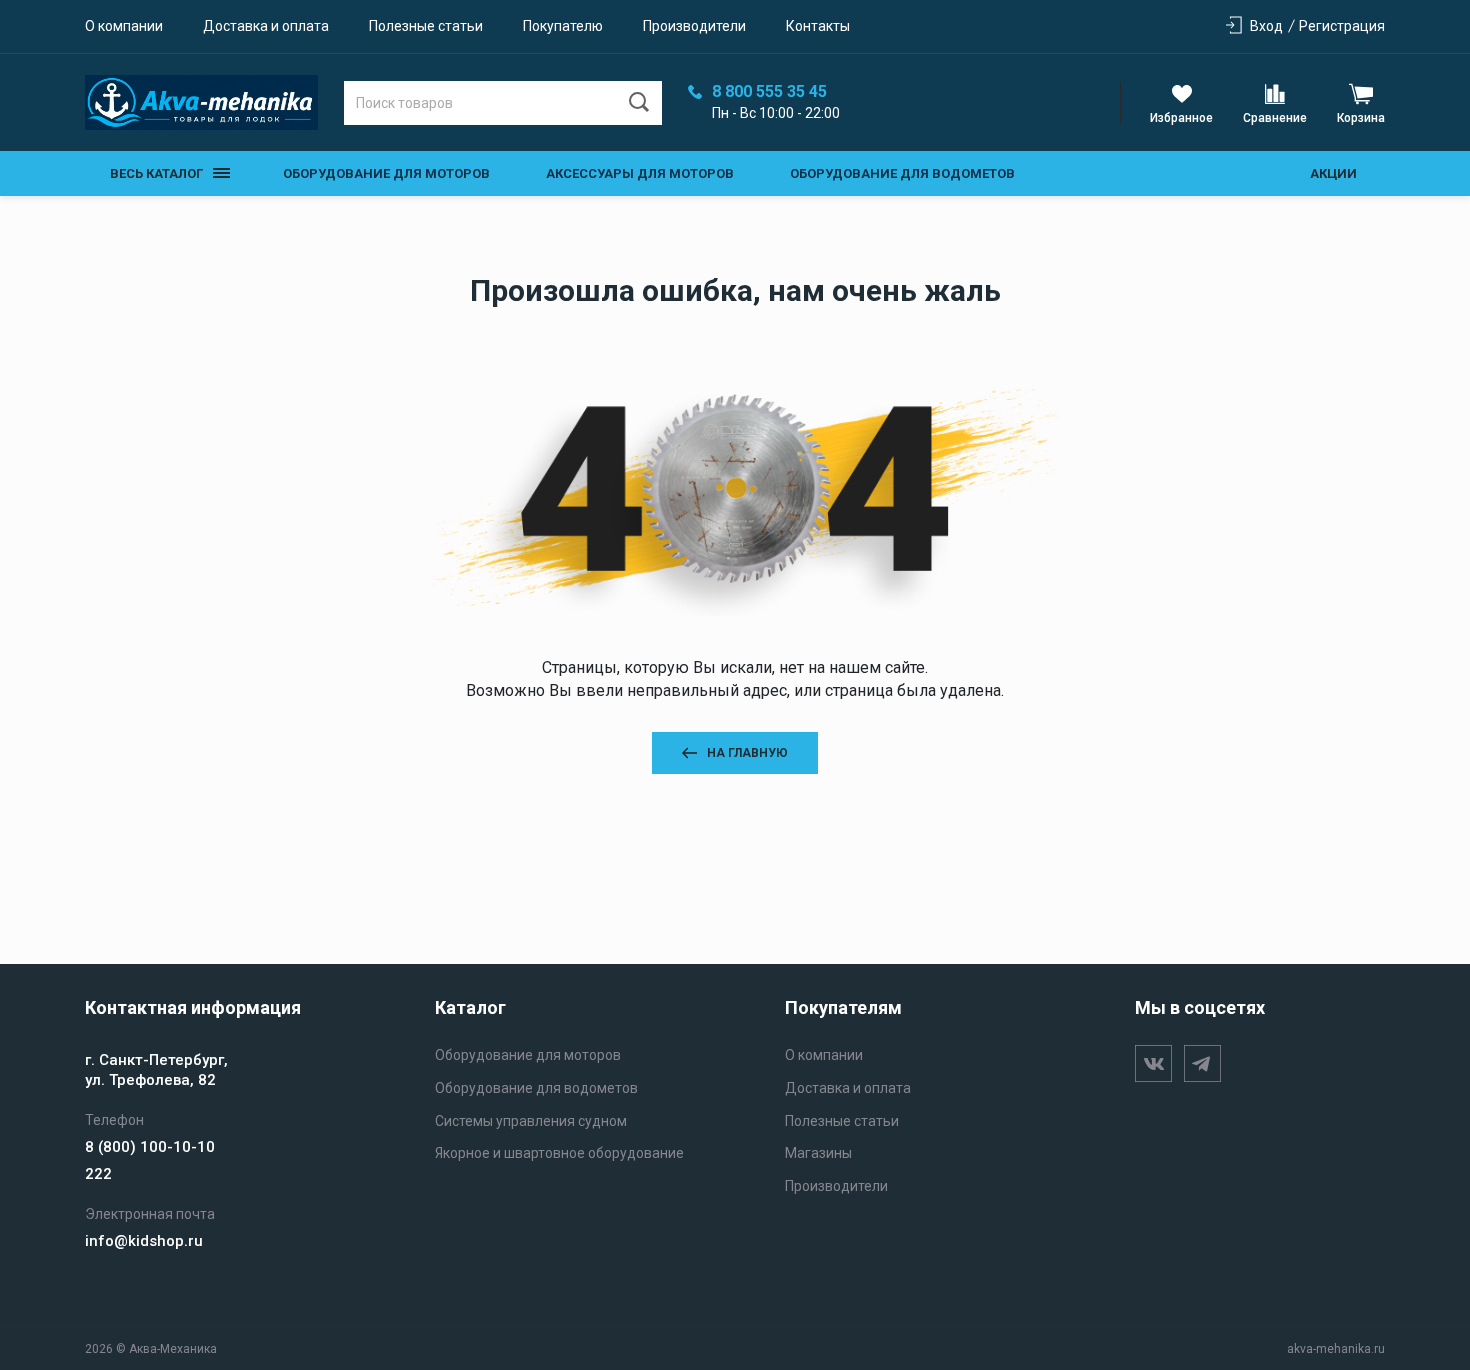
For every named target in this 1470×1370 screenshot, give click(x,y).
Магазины (818, 1153)
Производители (694, 26)
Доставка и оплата (266, 26)
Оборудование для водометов (902, 173)
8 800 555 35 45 (769, 92)
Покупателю (563, 26)
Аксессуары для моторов (640, 173)
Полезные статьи (426, 26)
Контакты (818, 26)
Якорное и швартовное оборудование (559, 1153)
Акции (1333, 173)
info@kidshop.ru (144, 1241)
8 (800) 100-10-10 (150, 1147)
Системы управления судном (531, 1121)
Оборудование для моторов (386, 173)
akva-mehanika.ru (1336, 1349)
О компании (124, 26)
